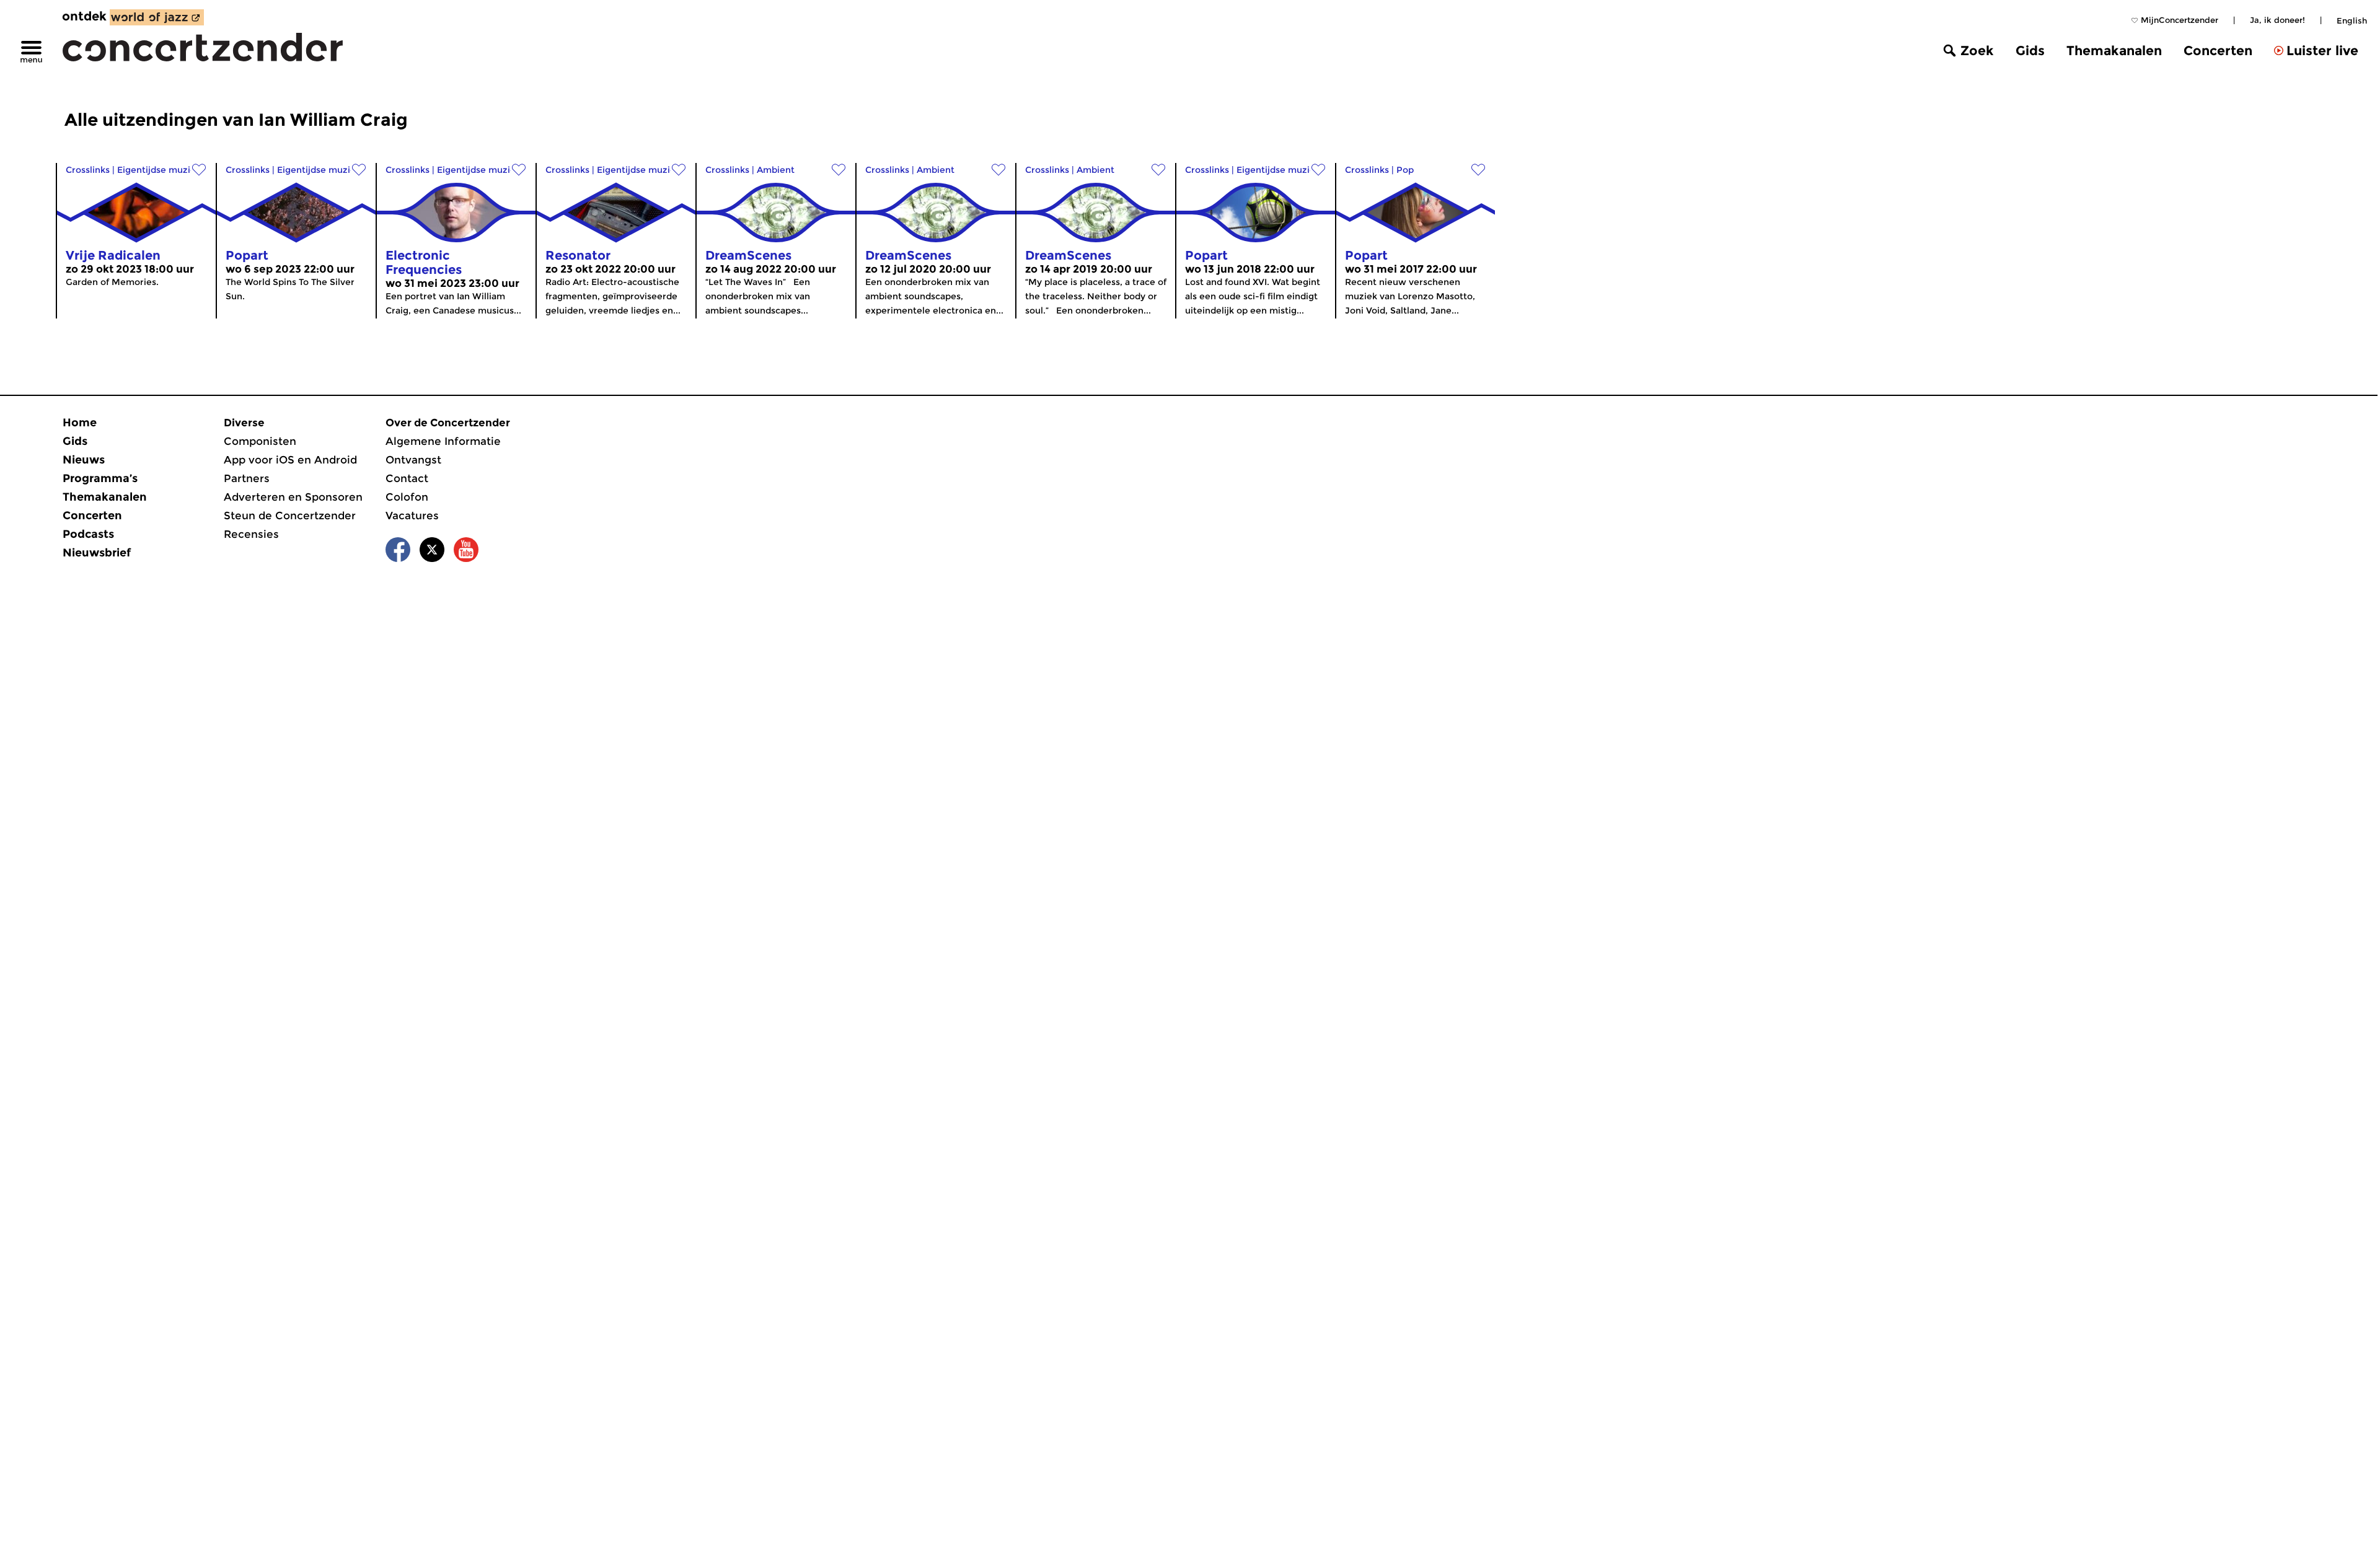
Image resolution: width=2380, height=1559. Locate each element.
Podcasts (88, 534)
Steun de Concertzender (290, 516)
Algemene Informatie (443, 441)
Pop (1405, 170)
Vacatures (412, 516)
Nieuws (84, 460)
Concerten (2218, 51)
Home (80, 423)
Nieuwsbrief (97, 553)
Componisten (260, 441)
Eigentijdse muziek (159, 170)
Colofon (407, 497)
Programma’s (100, 478)
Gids (2030, 51)
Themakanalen (2114, 51)
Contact (407, 478)
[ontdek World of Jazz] (157, 17)
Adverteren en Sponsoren (293, 497)
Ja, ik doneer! (2277, 20)
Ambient (776, 170)
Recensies (251, 534)
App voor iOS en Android (290, 460)
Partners (247, 478)
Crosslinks (88, 170)
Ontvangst (413, 460)
